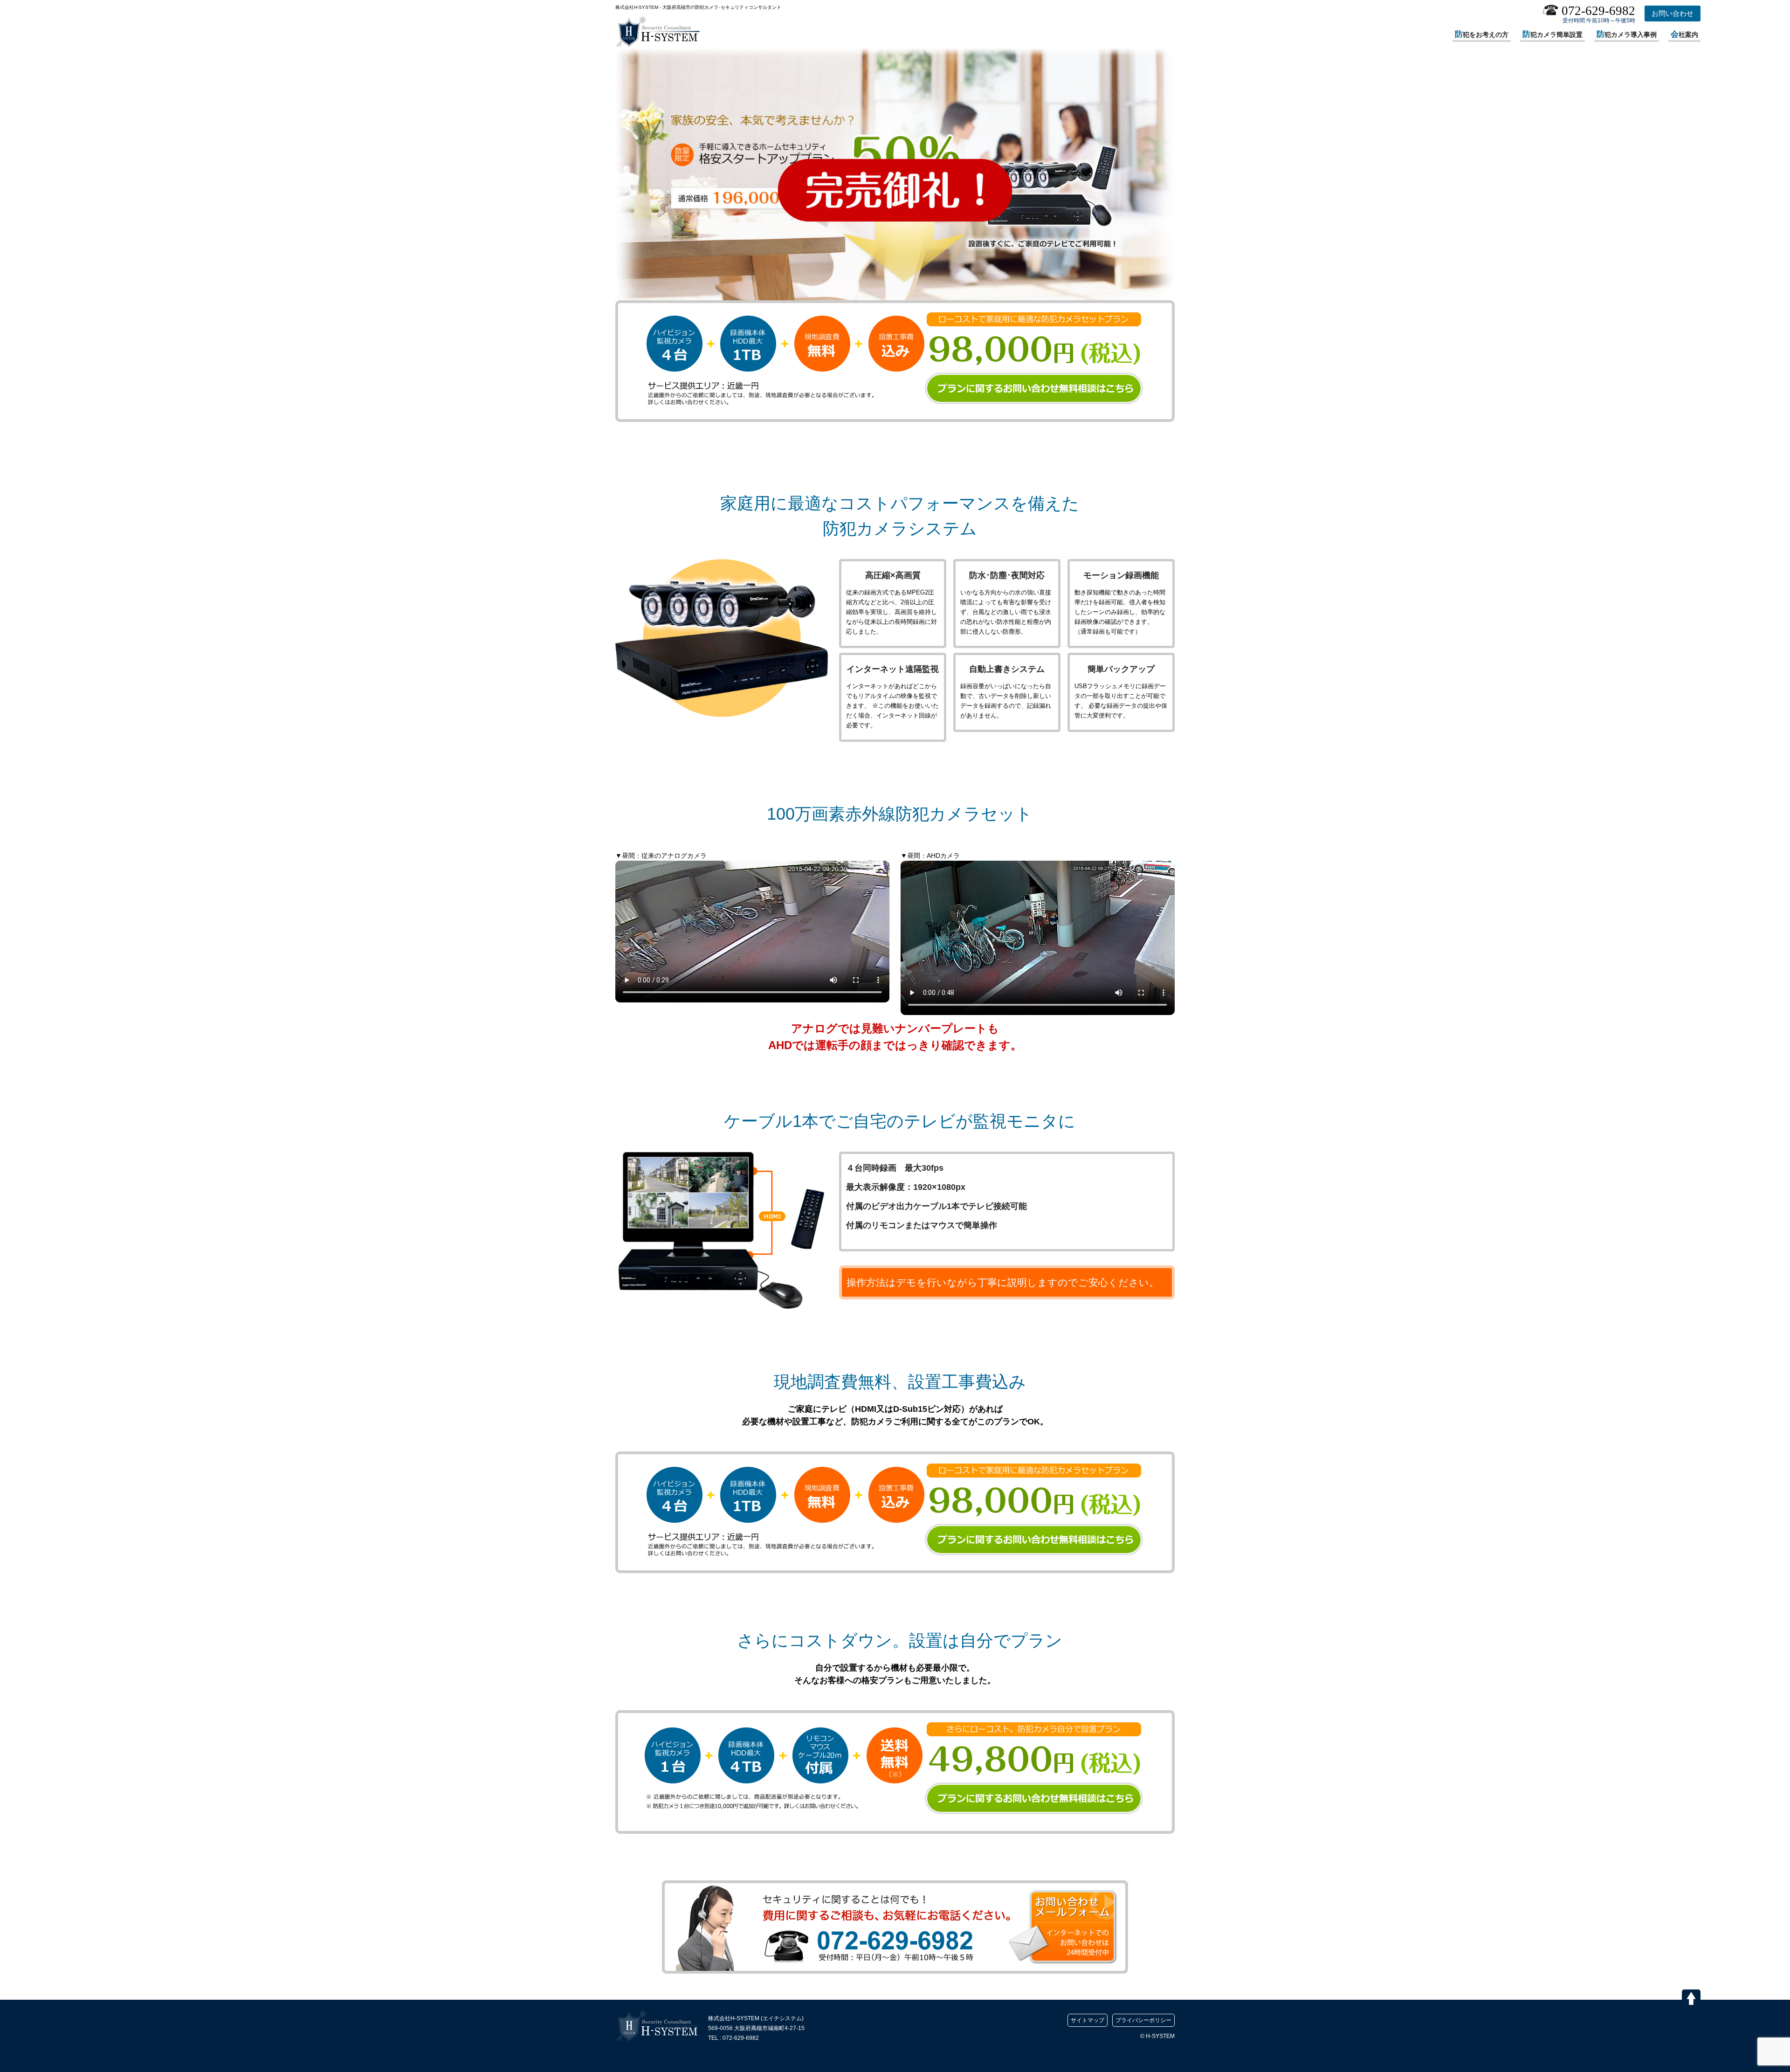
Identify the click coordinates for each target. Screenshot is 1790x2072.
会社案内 (1684, 34)
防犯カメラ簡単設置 (1552, 34)
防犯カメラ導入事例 (1627, 34)
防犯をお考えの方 (1482, 34)
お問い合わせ (1673, 13)
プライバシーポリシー (1143, 2020)
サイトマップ (1088, 2020)
